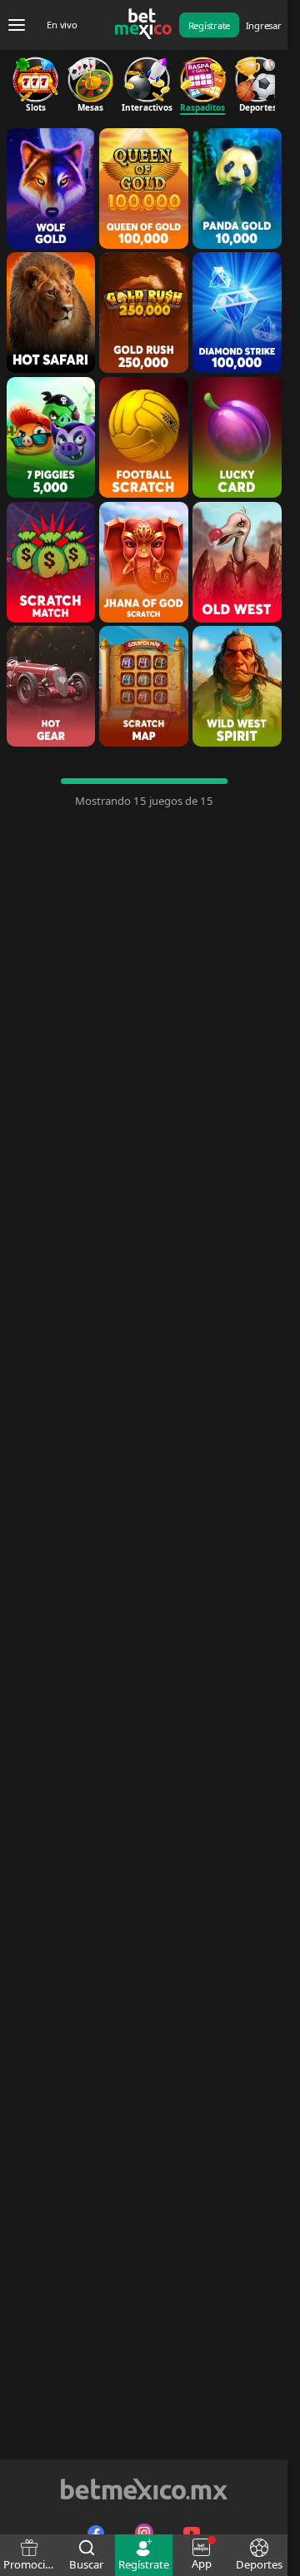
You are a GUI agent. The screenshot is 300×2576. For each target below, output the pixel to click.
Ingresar (264, 25)
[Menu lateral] (17, 25)
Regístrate (209, 25)
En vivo (62, 25)
